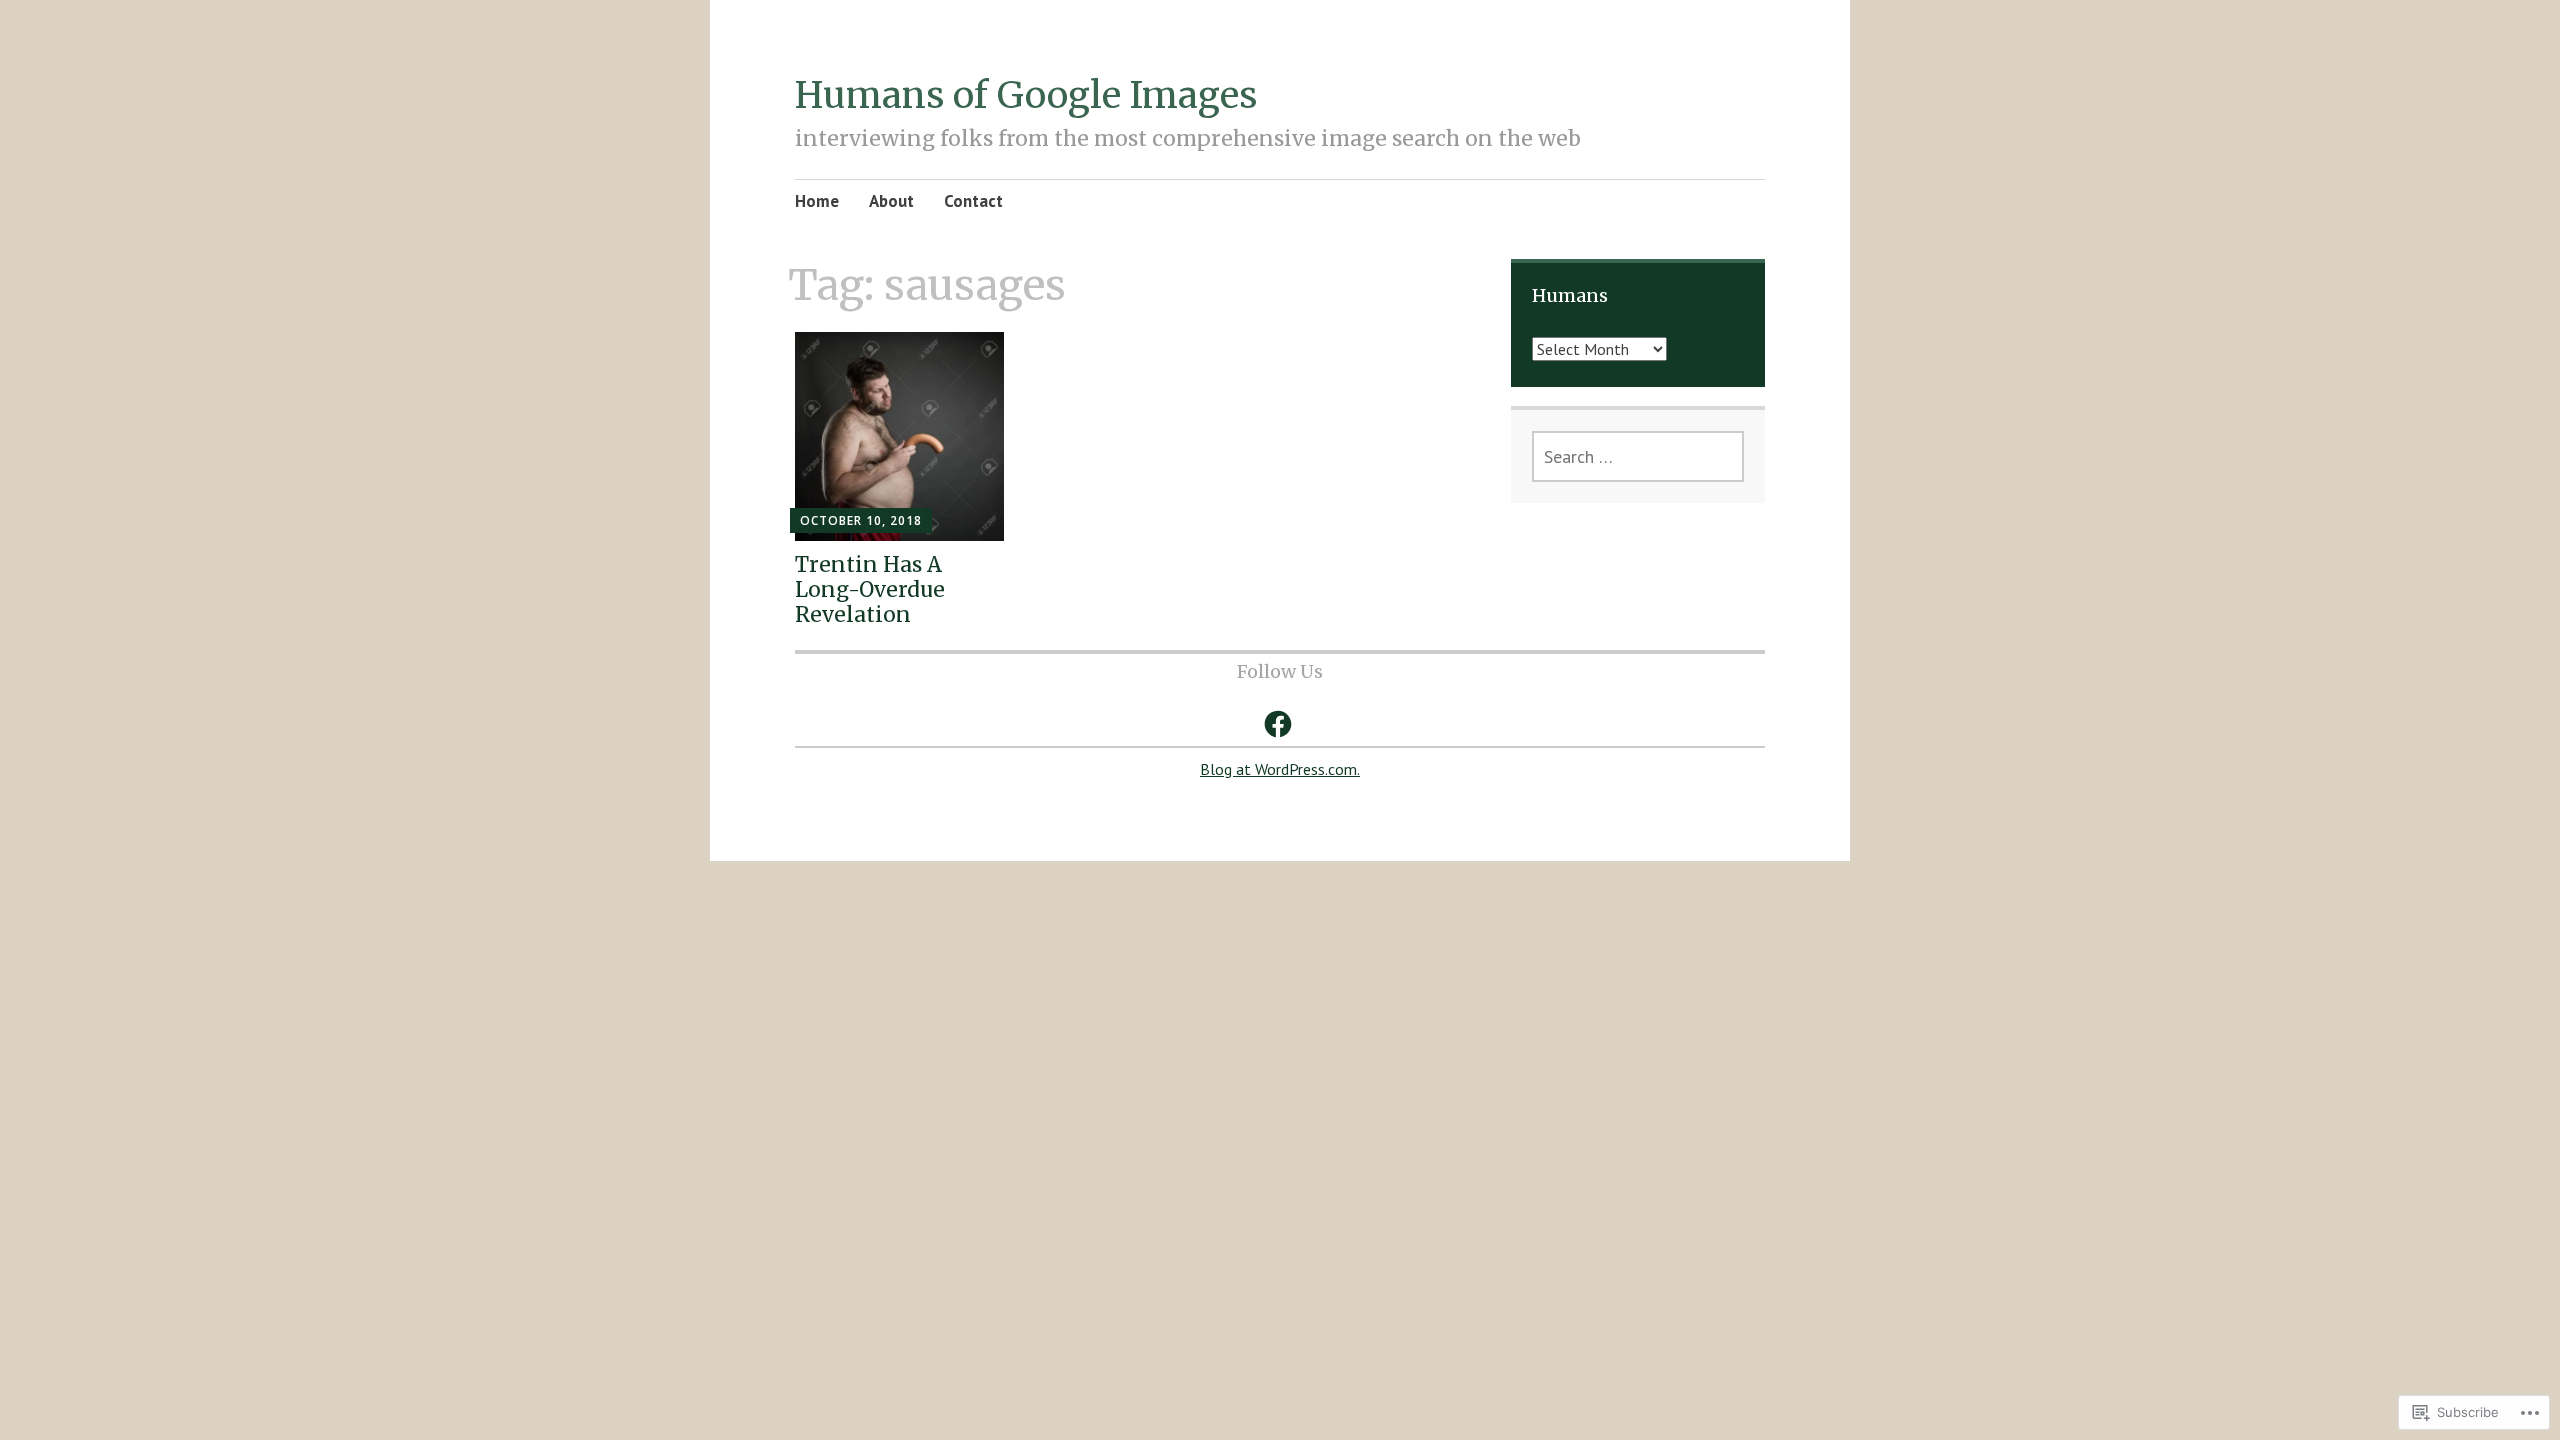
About (891, 201)
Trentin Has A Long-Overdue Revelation (870, 589)
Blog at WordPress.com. (1280, 769)
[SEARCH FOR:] (1637, 456)
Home (817, 201)
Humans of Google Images (1026, 95)
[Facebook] (1278, 724)
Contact (973, 201)
